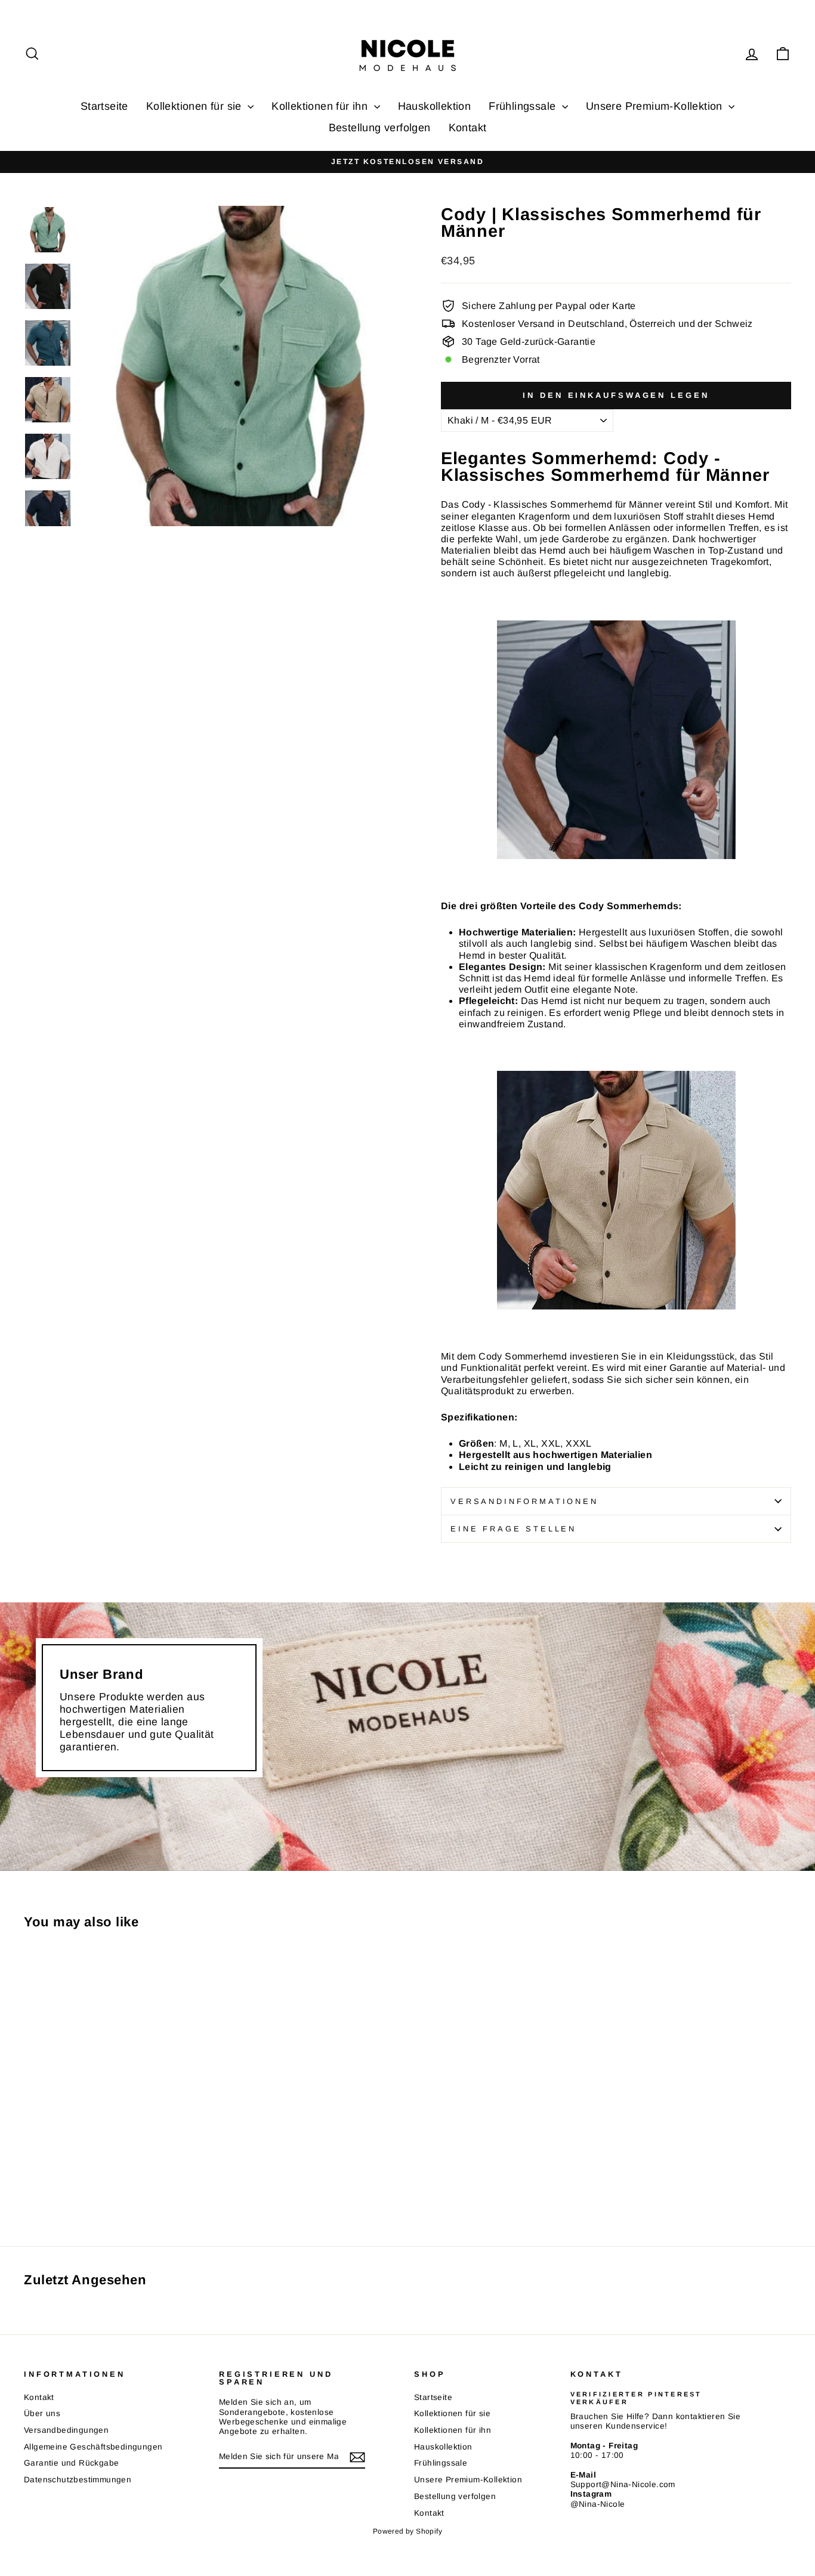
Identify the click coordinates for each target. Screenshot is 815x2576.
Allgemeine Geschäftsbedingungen (93, 2447)
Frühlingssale (524, 106)
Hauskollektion (435, 106)
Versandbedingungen (66, 2430)
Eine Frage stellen (513, 1529)
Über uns (42, 2413)
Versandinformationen (524, 1501)
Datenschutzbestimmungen (78, 2480)
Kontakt (468, 128)
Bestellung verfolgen (380, 128)
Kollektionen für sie (195, 106)
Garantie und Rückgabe (71, 2463)
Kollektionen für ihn (321, 106)
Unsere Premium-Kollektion (656, 106)
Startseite (104, 106)
